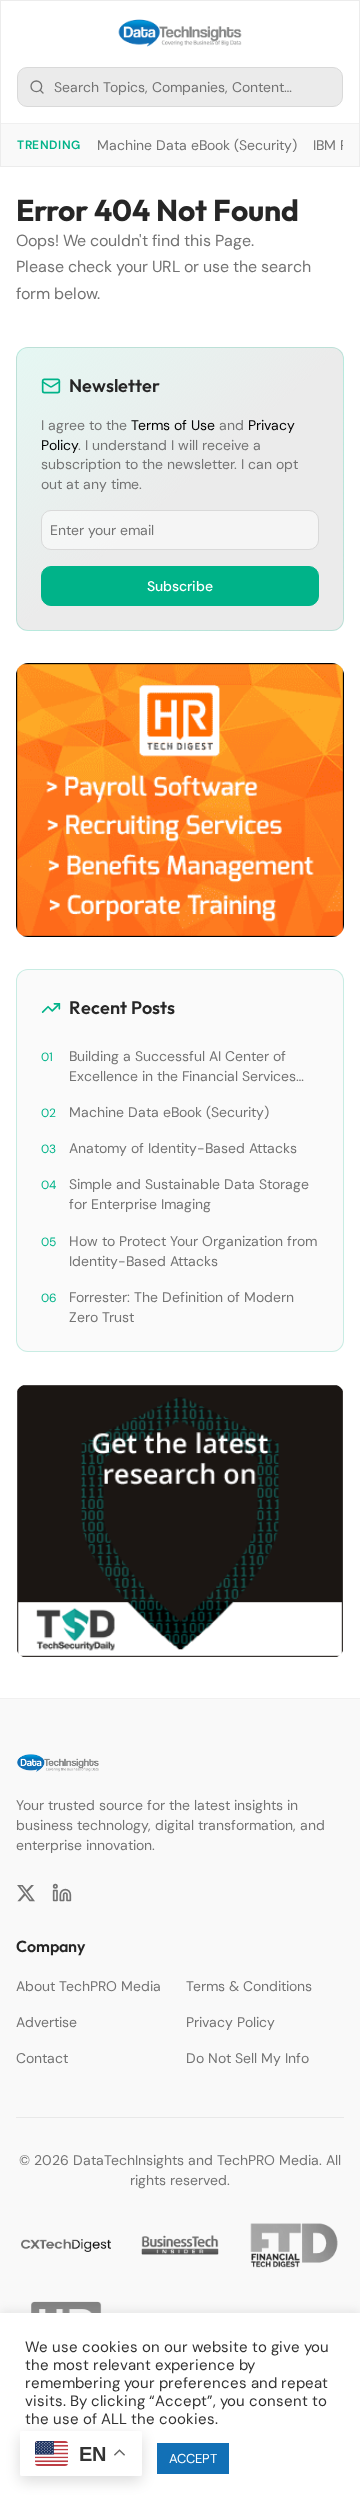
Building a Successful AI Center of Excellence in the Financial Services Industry (182, 1066)
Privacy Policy (230, 2022)
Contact (42, 2058)
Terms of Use (173, 425)
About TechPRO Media (88, 1986)
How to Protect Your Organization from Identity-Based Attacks (193, 1251)
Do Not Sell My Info (247, 2058)
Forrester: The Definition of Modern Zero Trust (181, 1307)
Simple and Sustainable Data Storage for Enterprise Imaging (189, 1194)
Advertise (46, 2022)
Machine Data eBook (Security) (197, 145)
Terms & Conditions (249, 1986)
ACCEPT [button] (193, 2458)
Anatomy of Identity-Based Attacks (183, 1148)
